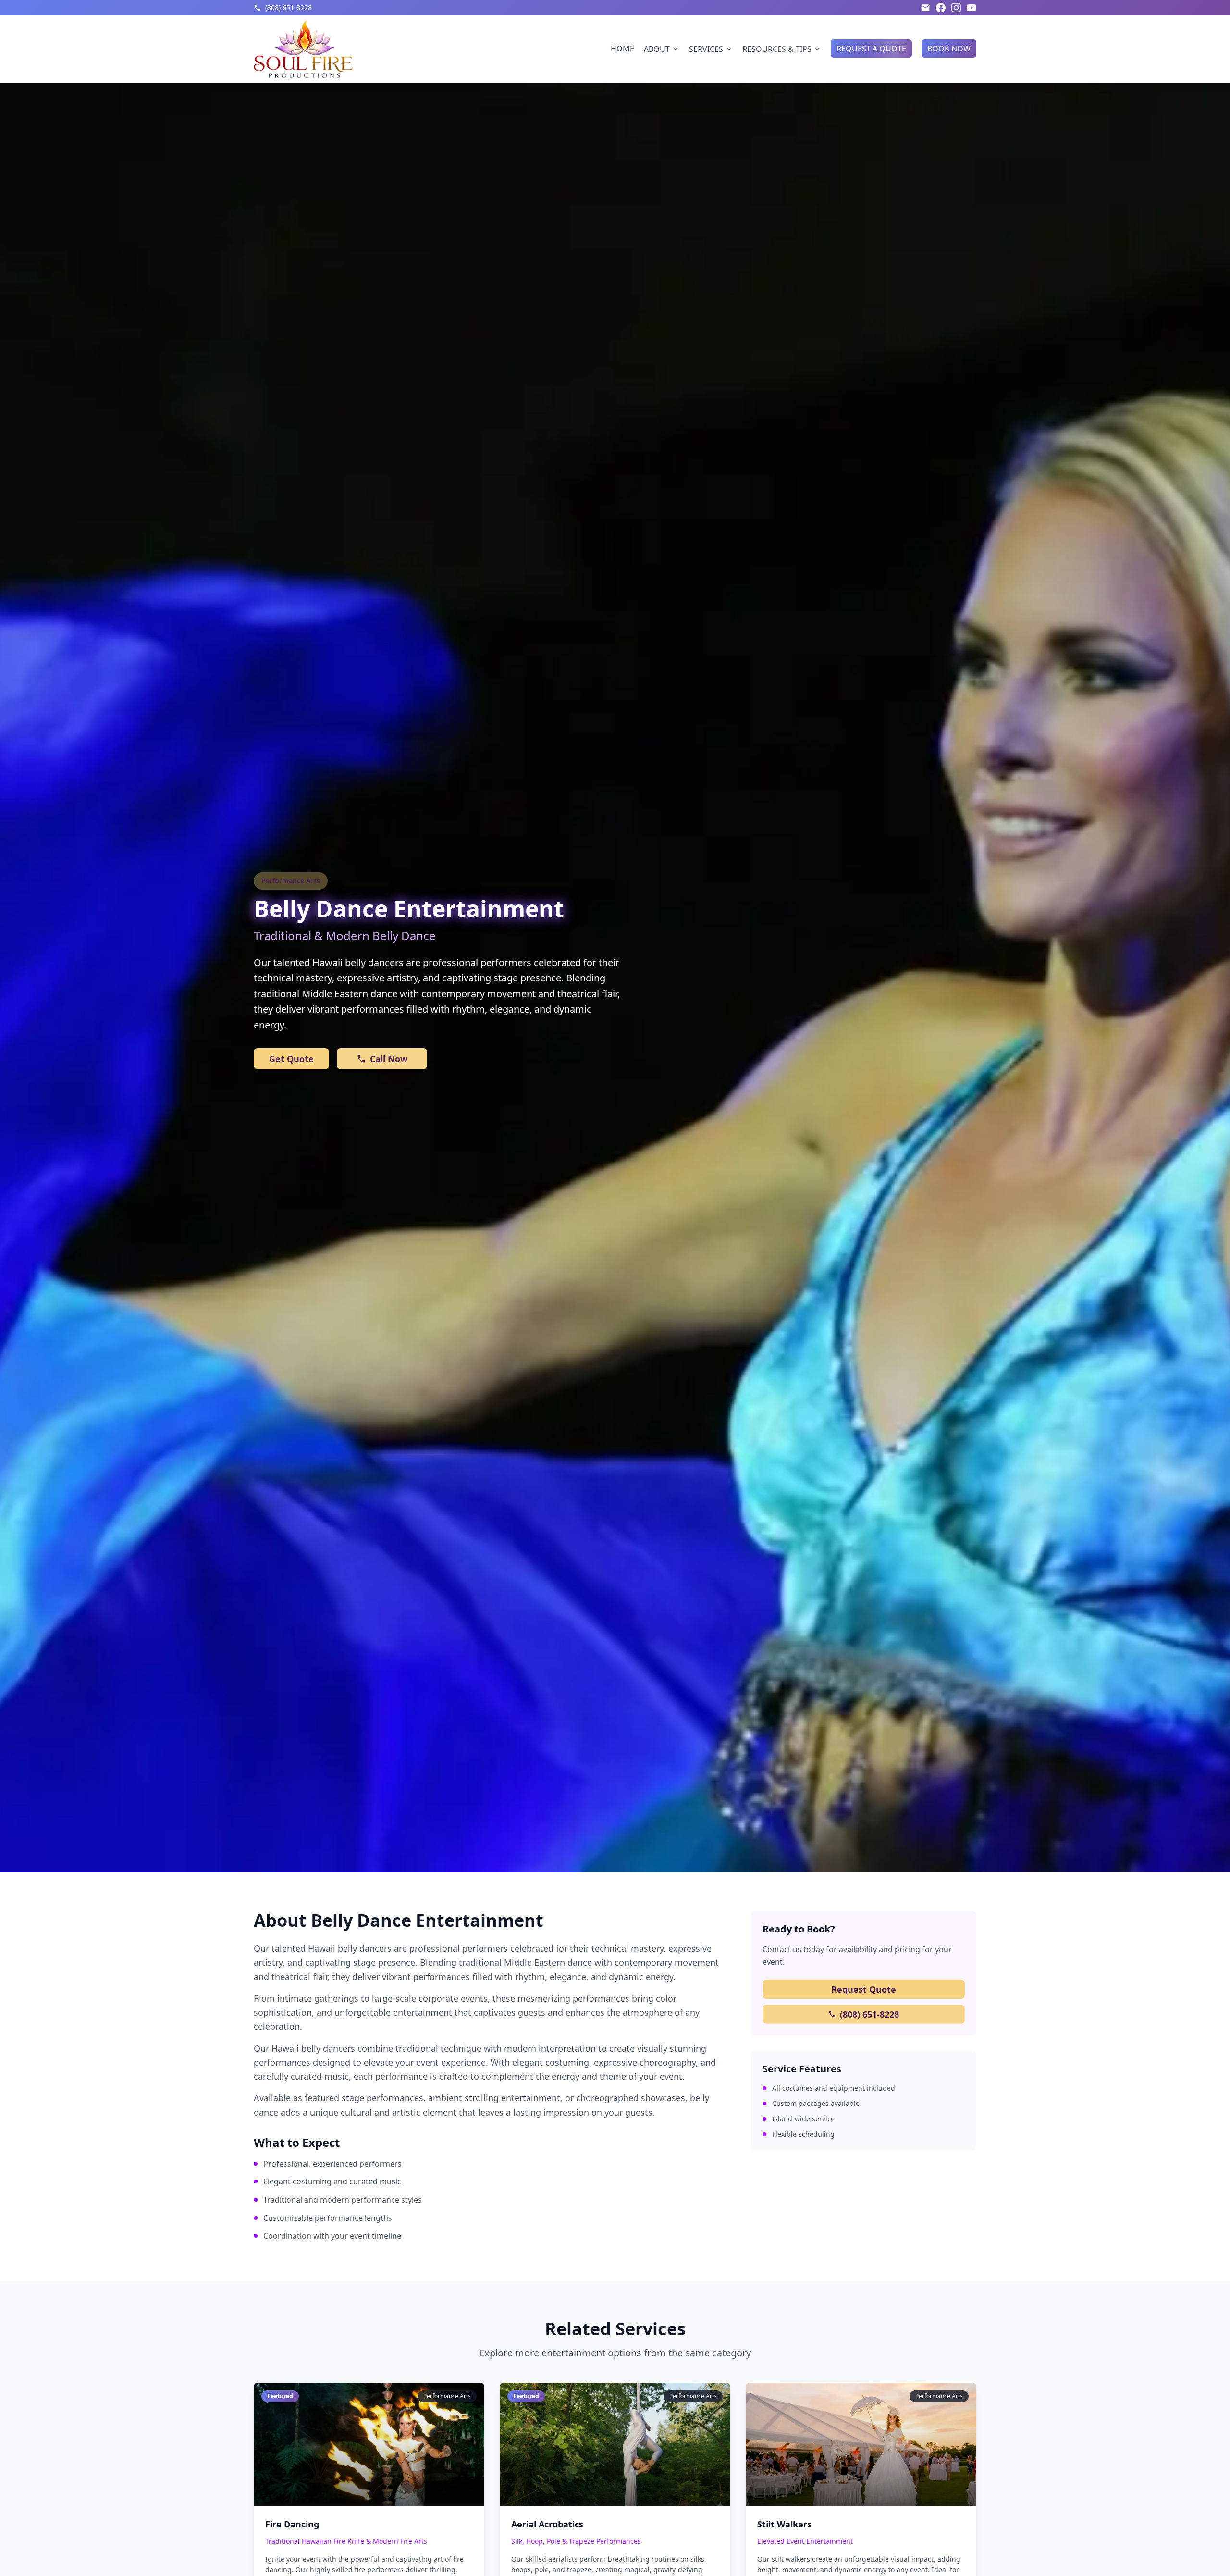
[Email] (925, 8)
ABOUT (657, 49)
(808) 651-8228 (869, 2014)
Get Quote (291, 1059)
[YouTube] (972, 8)
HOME (622, 49)
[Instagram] (956, 8)
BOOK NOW (949, 49)
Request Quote (864, 1989)
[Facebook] (941, 8)
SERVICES (706, 49)
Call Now (389, 1059)
